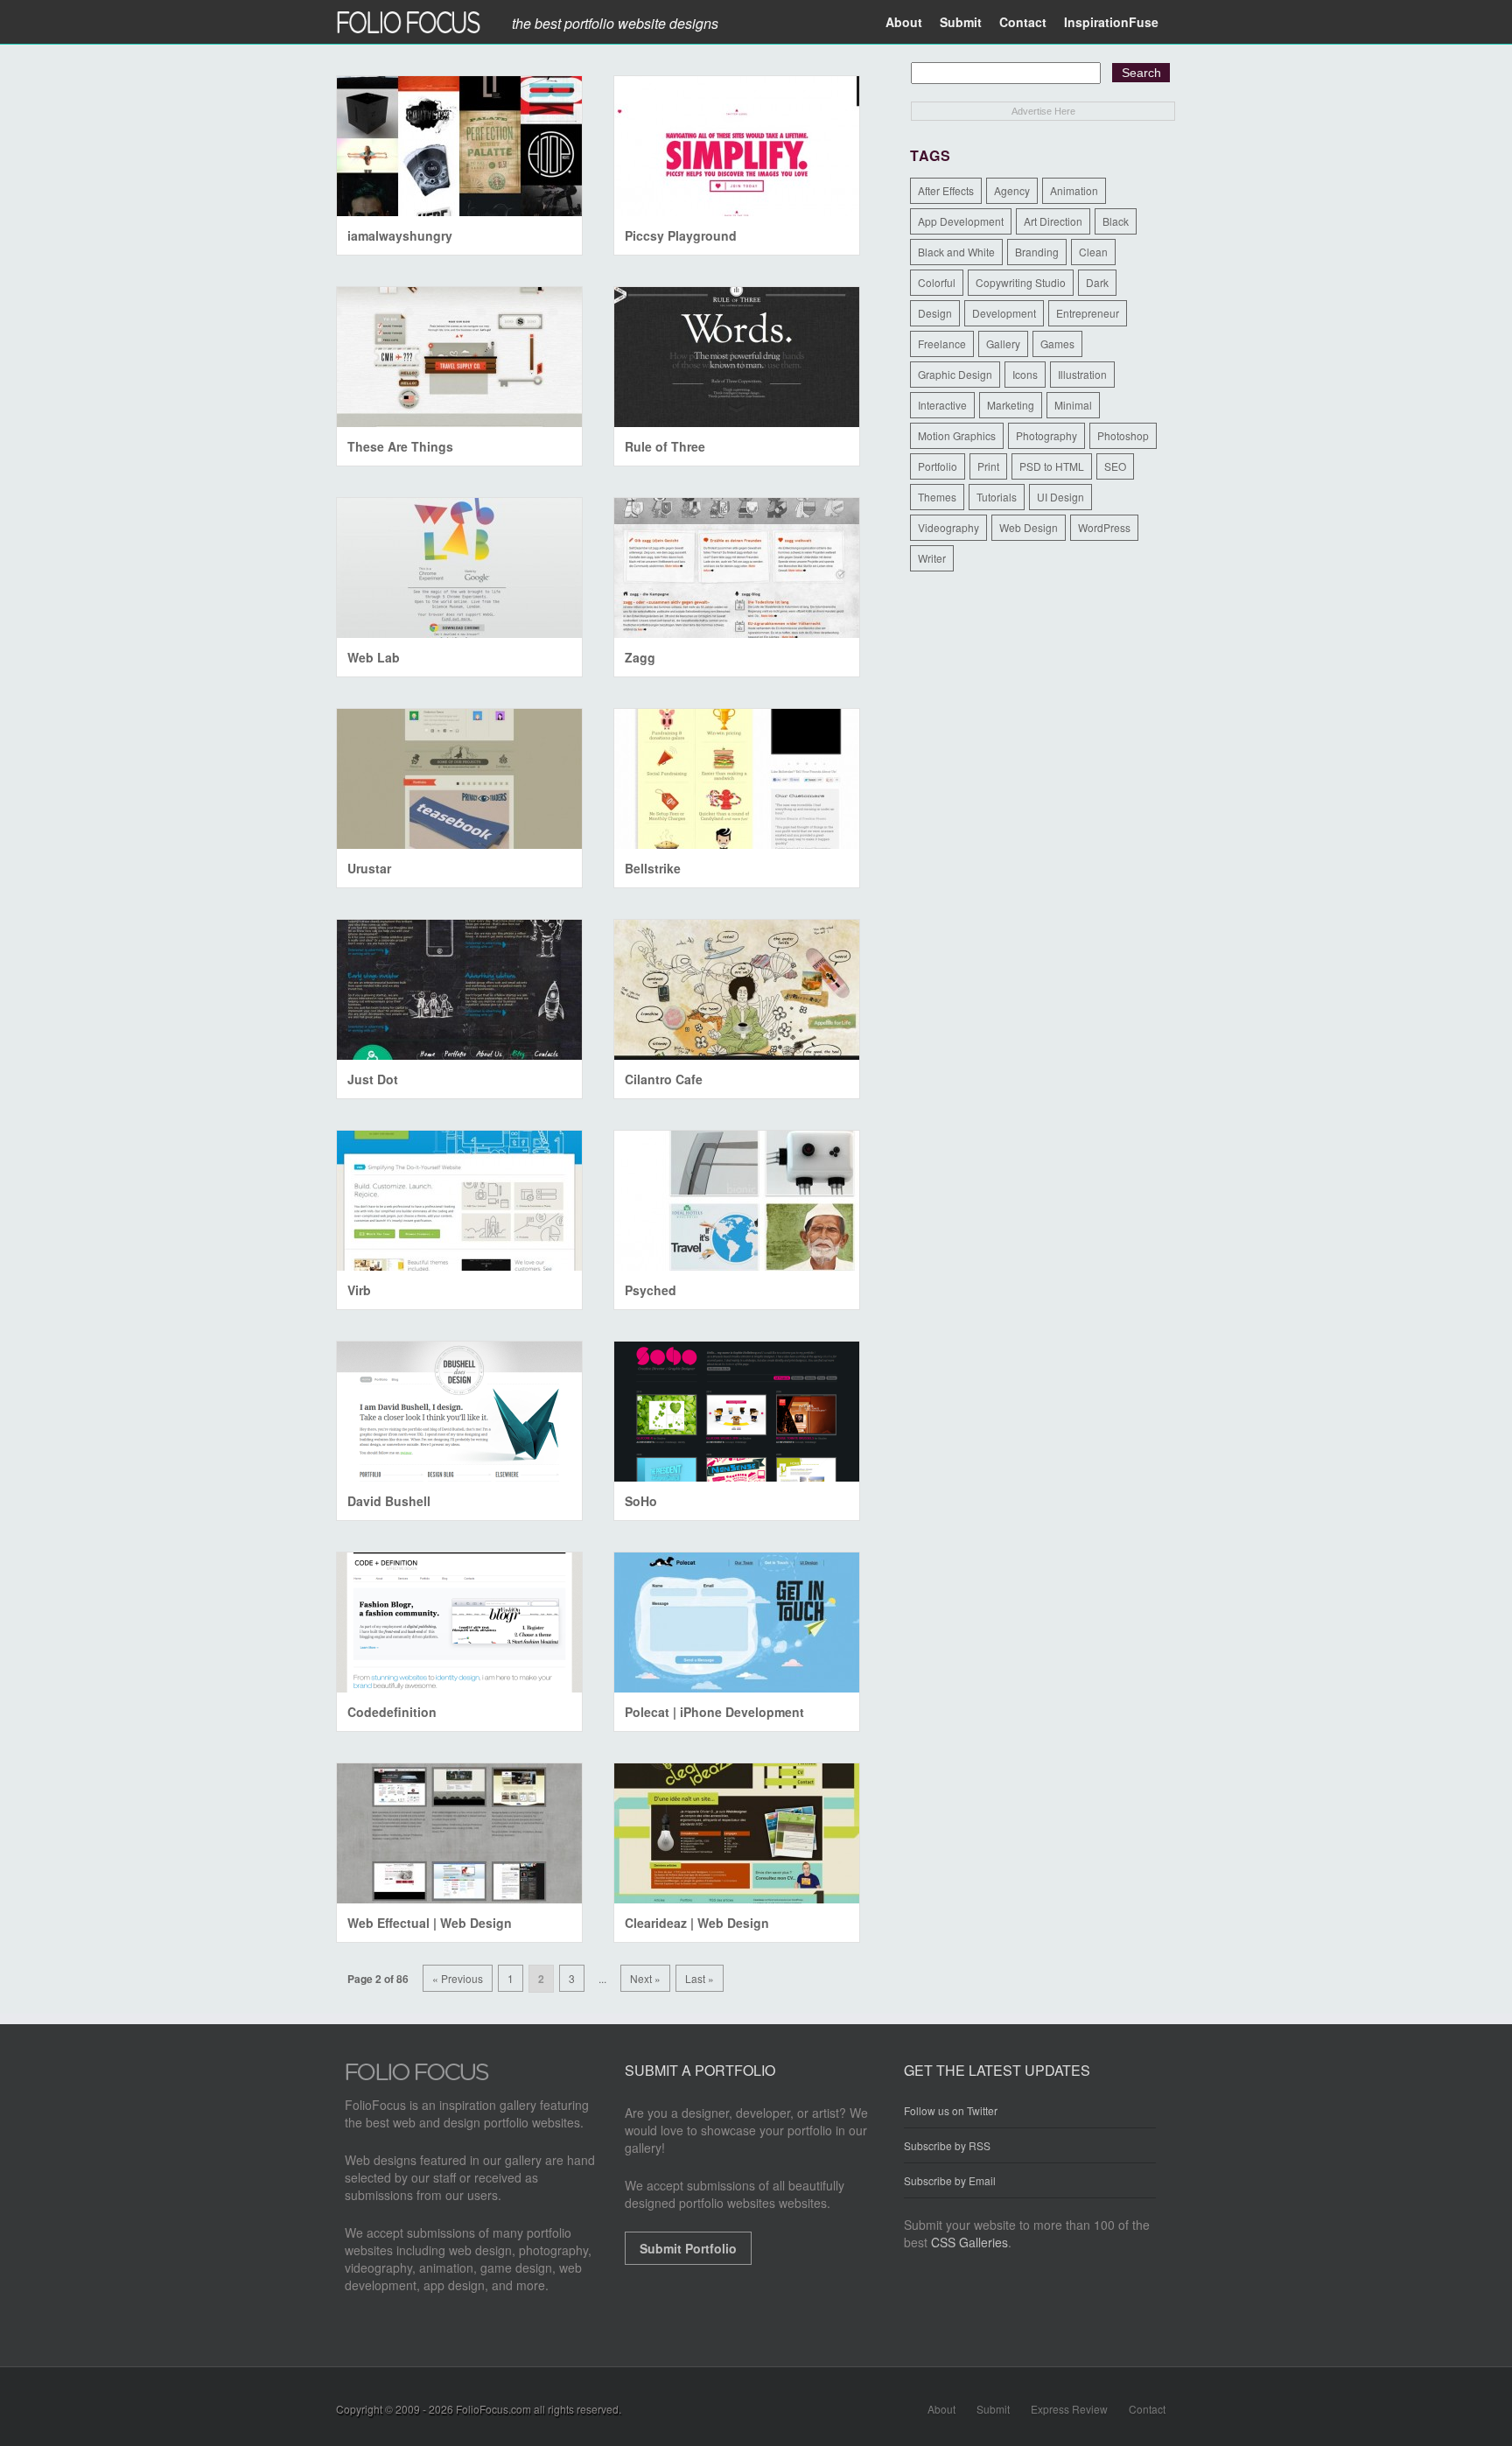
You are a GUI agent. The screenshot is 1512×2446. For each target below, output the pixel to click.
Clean (1093, 252)
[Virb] (459, 1201)
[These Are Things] (459, 357)
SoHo (641, 1501)
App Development (961, 221)
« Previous (458, 1978)
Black (1116, 221)
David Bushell (389, 1501)
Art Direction (1053, 221)
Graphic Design (955, 374)
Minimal (1073, 405)
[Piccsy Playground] (737, 146)
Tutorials (997, 497)
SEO (1115, 466)
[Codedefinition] (459, 1622)
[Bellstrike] (737, 779)
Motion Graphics (957, 435)
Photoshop (1123, 435)
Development (1004, 313)
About (904, 22)
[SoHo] (737, 1412)
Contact (1023, 22)
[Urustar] (459, 779)
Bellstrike (653, 868)
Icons (1025, 374)
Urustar (369, 868)
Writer (932, 558)
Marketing (1011, 405)
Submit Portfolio (688, 2248)
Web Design (1029, 527)
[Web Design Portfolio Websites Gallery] (417, 2077)
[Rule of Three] (737, 357)
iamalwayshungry (400, 235)
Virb (359, 1290)
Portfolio (938, 466)
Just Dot (373, 1079)
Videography (948, 527)
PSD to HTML (1052, 466)
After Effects (946, 190)
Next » (645, 1978)
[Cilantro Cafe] (737, 990)
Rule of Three (665, 446)
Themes (937, 497)
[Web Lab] (459, 568)
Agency (1012, 190)
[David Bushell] (459, 1412)
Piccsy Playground (681, 235)
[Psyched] (737, 1201)
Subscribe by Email (950, 2180)
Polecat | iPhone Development (714, 1712)
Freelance (942, 343)
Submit (961, 22)
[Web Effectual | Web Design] (459, 1833)
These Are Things (400, 446)
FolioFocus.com (493, 2409)
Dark (1097, 282)
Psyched (651, 1290)
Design (935, 313)
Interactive (942, 405)
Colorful (937, 282)
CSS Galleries (969, 2242)
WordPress (1104, 527)
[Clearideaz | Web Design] (737, 1833)
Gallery (1003, 343)
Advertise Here (1043, 111)
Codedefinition (392, 1712)
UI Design (1060, 497)
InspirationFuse (1111, 22)
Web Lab (374, 657)
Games (1057, 343)
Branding (1037, 252)
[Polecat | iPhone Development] (737, 1622)
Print (988, 466)
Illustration (1082, 374)
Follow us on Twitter (951, 2111)
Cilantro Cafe (664, 1079)
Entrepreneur (1088, 313)
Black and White (956, 252)
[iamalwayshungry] (459, 146)
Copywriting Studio (1021, 282)
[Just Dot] (459, 990)
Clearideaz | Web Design (697, 1923)
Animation (1074, 190)
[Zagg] (737, 568)
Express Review (1069, 2409)
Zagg (640, 657)
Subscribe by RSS (947, 2145)
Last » (700, 1978)
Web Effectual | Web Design (430, 1923)
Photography (1046, 435)
